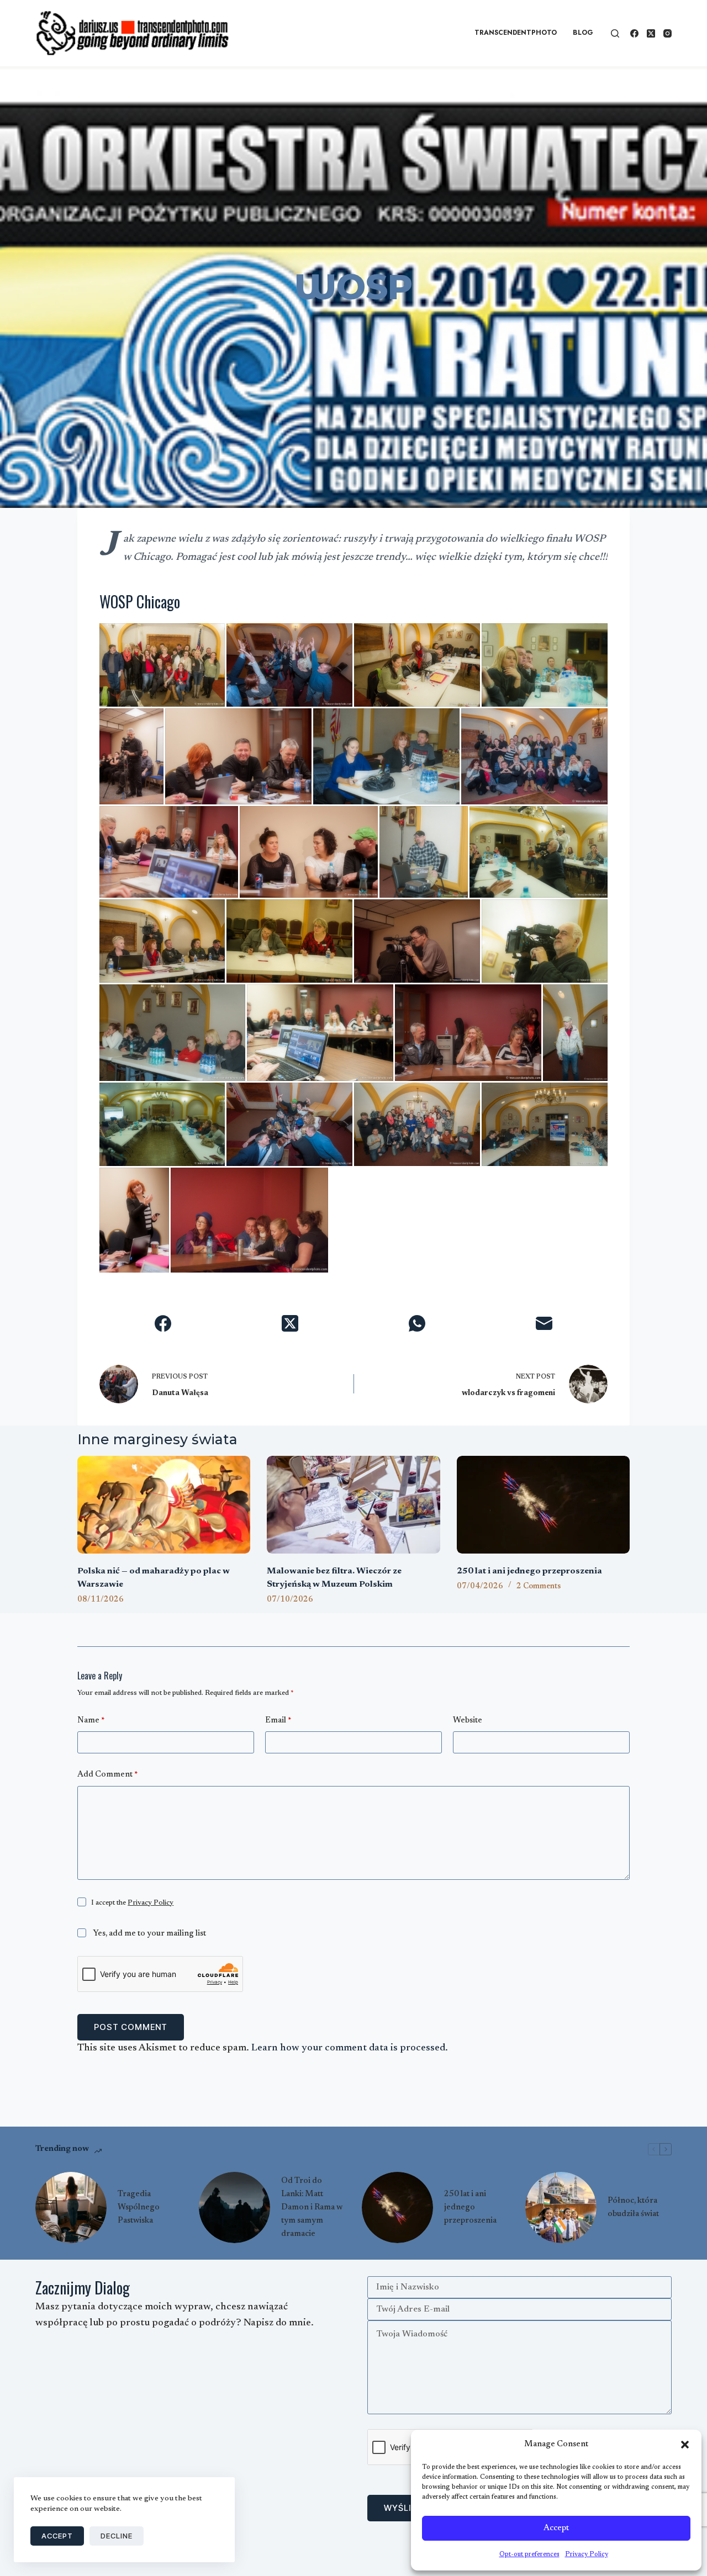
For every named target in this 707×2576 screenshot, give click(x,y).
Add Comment (107, 1775)
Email (278, 1721)
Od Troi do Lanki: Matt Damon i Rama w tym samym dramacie (312, 2207)
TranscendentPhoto (516, 33)
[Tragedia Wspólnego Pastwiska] (71, 2207)
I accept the (132, 1903)
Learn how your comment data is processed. (350, 2048)
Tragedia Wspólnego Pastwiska (139, 2207)
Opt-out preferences (529, 2554)
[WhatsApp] (417, 1323)
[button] (685, 2445)
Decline (117, 2536)
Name (91, 1721)
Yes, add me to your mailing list (149, 1934)
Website (468, 1721)
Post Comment (131, 2027)
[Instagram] (668, 33)
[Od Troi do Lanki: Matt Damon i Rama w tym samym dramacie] (234, 2207)
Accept (556, 2528)
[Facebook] (634, 33)
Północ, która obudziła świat (633, 2207)
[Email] (544, 1323)
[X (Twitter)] (651, 33)
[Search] (615, 33)
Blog (583, 33)
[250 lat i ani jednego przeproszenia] (543, 1504)
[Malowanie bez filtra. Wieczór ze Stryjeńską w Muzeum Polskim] (353, 1504)
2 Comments (539, 1587)
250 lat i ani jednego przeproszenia (529, 1571)
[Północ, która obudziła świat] (561, 2207)
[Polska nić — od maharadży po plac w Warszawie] (164, 1504)
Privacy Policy (587, 2554)
